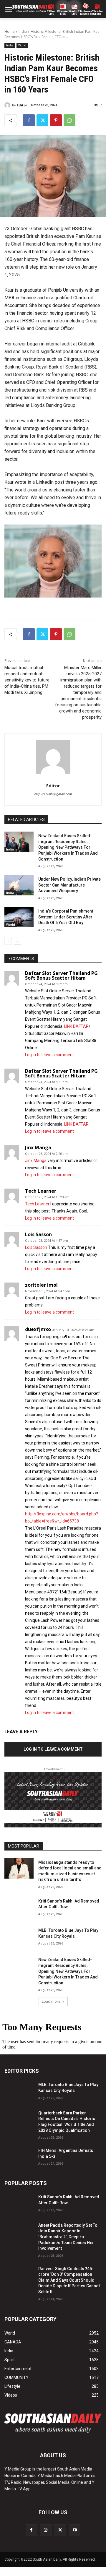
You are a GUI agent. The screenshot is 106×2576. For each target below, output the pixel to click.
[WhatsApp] (69, 120)
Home (10, 31)
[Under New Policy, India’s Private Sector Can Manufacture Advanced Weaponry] (19, 885)
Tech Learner (41, 1191)
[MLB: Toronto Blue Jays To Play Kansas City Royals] (19, 1936)
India (23, 31)
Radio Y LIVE (74, 13)
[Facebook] (29, 120)
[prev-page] (8, 941)
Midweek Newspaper (86, 13)
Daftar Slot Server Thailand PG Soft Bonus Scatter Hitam (61, 975)
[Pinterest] (56, 120)
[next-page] (18, 941)
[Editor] (8, 105)
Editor (22, 105)
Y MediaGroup (97, 13)
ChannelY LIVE (63, 13)
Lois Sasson (38, 1234)
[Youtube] (75, 2530)
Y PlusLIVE (51, 13)
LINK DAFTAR (76, 1026)
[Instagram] (46, 2530)
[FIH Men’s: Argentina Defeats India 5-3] (19, 2157)
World (22, 45)
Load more (51, 2001)
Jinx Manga (38, 1147)
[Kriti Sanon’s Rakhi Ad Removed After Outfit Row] (19, 1907)
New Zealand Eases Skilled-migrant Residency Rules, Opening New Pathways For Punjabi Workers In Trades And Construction (68, 847)
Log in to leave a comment (49, 1055)
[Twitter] (42, 120)
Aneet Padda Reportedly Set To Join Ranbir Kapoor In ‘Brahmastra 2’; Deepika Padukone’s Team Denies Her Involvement (68, 2237)
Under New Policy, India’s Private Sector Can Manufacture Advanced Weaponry (69, 885)
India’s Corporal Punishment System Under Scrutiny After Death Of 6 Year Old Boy (66, 917)
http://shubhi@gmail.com (53, 794)
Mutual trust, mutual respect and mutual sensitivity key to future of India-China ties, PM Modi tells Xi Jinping (27, 680)
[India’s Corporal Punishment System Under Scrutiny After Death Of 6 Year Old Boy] (19, 917)
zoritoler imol (41, 1285)
